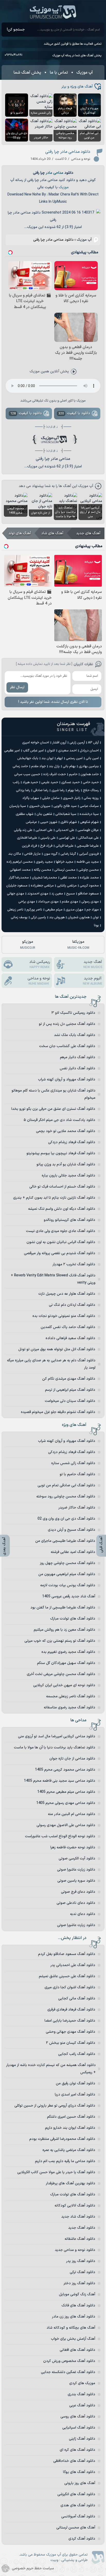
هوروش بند (57, 917)
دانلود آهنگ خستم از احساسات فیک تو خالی (62, 1187)
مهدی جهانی (16, 894)
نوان (96, 917)
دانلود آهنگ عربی (82, 2405)
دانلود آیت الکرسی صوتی (77, 1859)
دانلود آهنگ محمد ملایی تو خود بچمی (66, 1131)
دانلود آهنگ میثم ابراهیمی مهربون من (67, 1574)
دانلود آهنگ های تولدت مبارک (73, 1619)
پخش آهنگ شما (27, 73)
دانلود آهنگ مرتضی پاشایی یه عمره (69, 2150)
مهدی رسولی (90, 902)
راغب (16, 782)
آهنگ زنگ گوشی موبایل (77, 2294)
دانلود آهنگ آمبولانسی (78, 2516)
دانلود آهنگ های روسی (78, 2417)
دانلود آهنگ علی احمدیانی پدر (73, 1965)
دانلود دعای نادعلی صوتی (76, 1903)
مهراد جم (93, 910)
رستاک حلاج (91, 790)
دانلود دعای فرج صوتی (78, 1892)
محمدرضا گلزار (19, 878)
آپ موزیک (53, 12)
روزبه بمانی (91, 798)
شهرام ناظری (69, 822)
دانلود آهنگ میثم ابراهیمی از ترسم (70, 1390)
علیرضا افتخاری (27, 838)
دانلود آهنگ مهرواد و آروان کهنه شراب (67, 1079)
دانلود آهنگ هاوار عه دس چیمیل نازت (67, 1294)
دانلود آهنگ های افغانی (77, 2350)
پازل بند (54, 766)
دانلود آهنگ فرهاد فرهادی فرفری (71, 2010)
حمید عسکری (70, 782)
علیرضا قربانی (65, 846)
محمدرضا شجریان (45, 878)
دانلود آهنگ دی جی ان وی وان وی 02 (66, 1519)
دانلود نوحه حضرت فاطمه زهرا (73, 1847)
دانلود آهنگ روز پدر (81, 2261)
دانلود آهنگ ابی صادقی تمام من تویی (66, 1485)
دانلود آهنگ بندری (81, 2394)
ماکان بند (15, 854)
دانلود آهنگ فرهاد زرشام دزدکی (72, 1142)
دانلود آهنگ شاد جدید (78, 2217)
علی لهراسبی (67, 838)
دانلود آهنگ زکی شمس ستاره (73, 1463)
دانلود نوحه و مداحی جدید (75, 2250)
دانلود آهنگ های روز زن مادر (74, 2317)
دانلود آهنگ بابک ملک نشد (75, 1035)
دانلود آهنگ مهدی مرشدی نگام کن (69, 1379)
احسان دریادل (89, 751)
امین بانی (92, 758)
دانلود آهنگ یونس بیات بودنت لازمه (68, 1585)
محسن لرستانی (65, 870)
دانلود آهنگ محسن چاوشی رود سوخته (66, 1497)
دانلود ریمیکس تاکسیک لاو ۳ (73, 1013)
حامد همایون (90, 774)
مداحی (58, 173)
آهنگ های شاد (52, 533)
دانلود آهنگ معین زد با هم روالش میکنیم (64, 1630)
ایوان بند (47, 758)
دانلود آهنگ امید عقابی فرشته (73, 1552)
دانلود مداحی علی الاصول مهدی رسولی (66, 1825)
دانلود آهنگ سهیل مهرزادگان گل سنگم (66, 1663)
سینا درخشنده (89, 814)
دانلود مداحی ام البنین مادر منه (72, 1814)
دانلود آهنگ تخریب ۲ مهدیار (74, 1264)
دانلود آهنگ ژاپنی (82, 2439)
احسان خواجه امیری (36, 743)
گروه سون (51, 854)
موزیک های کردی (82, 2383)
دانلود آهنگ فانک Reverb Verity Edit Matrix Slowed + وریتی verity (53, 1279)
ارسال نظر (17, 687)
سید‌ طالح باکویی (65, 806)
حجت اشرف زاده (55, 774)
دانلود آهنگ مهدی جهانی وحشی (70, 2032)
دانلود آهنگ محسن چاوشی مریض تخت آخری (61, 1674)
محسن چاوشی (89, 870)
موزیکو (28, 945)
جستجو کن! (16, 30)
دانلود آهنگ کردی (82, 2539)
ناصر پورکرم (34, 910)
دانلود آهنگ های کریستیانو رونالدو (69, 1220)
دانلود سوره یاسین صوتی (76, 1881)
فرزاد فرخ (46, 846)
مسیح (70, 894)
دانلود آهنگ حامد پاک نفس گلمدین (68, 1327)
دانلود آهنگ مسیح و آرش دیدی (72, 1530)
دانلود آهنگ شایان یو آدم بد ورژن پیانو (66, 1164)
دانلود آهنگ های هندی (78, 2505)
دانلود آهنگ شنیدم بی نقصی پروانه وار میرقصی (60, 1253)
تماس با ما (59, 73)
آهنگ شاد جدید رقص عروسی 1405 (69, 1596)
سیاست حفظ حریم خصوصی (33, 2568)
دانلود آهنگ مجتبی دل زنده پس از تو (67, 1024)
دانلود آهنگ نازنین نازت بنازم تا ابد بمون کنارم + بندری (54, 1198)
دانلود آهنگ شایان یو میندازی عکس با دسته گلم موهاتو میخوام (54, 1094)
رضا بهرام (74, 790)
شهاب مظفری (25, 814)
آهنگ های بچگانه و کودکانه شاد (71, 2328)
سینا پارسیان (18, 806)
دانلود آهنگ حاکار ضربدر (77, 1508)
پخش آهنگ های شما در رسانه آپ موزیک (77, 56)
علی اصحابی (44, 830)
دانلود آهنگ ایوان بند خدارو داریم (70, 2128)
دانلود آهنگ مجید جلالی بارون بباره (68, 1176)
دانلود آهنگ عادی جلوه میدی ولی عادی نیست (61, 1231)
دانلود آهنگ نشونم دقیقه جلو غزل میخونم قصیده (58, 1412)
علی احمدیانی (65, 830)
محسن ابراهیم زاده (20, 862)
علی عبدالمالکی (89, 838)
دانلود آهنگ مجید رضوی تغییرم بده (68, 1652)
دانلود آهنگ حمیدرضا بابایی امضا (70, 2021)
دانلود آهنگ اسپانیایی (79, 2428)
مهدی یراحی (27, 902)
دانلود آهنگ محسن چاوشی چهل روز (68, 1563)
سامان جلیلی (51, 798)
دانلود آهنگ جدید (82, 2228)
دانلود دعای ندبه (83, 1914)
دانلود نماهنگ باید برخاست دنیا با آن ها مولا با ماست (55, 1748)
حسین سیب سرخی (27, 774)
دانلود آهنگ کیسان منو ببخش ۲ (71, 2043)
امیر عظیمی (12, 751)
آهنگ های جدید (88, 533)
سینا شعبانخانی (66, 814)
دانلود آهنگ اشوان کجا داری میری (70, 1987)
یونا (96, 925)
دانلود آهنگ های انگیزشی (76, 2494)
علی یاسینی (48, 838)
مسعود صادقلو (88, 894)
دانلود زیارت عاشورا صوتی (76, 1870)
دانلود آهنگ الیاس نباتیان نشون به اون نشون (61, 1242)
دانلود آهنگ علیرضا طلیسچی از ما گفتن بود (63, 1608)
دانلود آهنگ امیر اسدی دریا (75, 2095)
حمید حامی (91, 782)
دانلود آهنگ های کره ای (77, 2450)
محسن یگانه (42, 870)
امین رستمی (74, 758)
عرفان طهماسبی (88, 830)
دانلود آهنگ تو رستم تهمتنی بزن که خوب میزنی (60, 1641)
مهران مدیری (74, 910)
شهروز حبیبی (49, 822)
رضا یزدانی (23, 790)
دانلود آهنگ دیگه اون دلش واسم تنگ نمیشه (62, 1209)
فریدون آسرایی (89, 854)
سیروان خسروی (40, 806)
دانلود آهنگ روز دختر (79, 2283)
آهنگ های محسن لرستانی (76, 2528)
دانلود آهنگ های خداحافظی (74, 2461)
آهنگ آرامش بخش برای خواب (73, 2339)
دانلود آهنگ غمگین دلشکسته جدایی (68, 2372)
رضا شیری (58, 790)
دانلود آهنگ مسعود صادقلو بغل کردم (67, 1954)
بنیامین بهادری (89, 766)
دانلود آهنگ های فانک (78, 2306)
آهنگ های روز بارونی (80, 2483)
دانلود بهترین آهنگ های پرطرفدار (70, 2183)
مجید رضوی (44, 862)
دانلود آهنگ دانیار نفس (77, 1068)
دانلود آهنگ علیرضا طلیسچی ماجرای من (65, 1541)
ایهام (60, 758)
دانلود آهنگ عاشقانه (80, 2239)
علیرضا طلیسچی (88, 846)
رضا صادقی (41, 790)
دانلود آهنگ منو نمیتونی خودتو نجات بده (64, 1316)
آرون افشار (59, 743)
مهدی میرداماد (48, 902)
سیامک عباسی (89, 806)
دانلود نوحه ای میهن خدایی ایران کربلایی (64, 1685)
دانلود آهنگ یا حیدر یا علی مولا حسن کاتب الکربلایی (56, 2172)
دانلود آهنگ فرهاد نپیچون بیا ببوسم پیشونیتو (61, 1153)
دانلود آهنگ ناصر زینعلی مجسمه (71, 1696)
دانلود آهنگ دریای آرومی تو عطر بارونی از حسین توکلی (55, 2106)
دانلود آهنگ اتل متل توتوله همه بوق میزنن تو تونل (57, 1349)
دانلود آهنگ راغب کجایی (77, 2054)
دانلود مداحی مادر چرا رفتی (68, 152)
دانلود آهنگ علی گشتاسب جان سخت (67, 1046)
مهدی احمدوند (38, 894)
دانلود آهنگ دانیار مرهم (78, 1057)
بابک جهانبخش (28, 758)
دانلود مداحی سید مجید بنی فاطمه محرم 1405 (60, 1781)
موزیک (64, 187)
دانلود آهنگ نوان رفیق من (76, 2083)
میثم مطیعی (54, 910)
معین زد (57, 894)
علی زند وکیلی (23, 830)
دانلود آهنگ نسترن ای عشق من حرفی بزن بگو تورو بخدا (53, 1109)
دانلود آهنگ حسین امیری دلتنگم (71, 2117)
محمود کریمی (89, 886)
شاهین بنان (44, 814)
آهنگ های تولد (20, 533)
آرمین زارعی (77, 743)
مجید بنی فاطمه (88, 862)
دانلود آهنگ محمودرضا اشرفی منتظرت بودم (62, 2139)
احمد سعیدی (67, 751)
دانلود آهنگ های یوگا (79, 2472)
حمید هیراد (30, 782)
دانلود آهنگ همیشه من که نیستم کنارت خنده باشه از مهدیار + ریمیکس (51, 2069)
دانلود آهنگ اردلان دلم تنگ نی (72, 1305)
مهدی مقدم (70, 902)
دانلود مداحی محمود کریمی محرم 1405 (65, 1770)
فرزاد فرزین (29, 846)
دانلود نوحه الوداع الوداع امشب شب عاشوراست (60, 1836)
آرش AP (93, 743)
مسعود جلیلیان (17, 886)
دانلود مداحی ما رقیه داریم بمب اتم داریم (65, 2161)
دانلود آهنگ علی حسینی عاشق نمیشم (67, 1976)
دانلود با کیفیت (74, 413)
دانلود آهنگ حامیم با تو (77, 1474)
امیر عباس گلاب (33, 751)
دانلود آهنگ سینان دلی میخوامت (70, 1401)
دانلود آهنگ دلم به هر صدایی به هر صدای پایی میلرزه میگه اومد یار (51, 1364)
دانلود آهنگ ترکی (82, 2272)
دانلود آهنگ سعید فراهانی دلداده (70, 1338)
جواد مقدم (38, 766)
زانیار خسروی (72, 798)
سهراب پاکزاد (31, 798)
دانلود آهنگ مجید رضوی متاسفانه (69, 1707)
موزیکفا (78, 945)
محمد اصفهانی (20, 870)
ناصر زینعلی (15, 910)
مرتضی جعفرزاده (42, 886)
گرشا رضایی (68, 854)
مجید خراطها (65, 862)
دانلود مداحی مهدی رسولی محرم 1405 (66, 1803)
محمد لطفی (68, 878)
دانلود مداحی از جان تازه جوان (72, 1759)
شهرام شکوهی (89, 822)
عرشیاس (31, 822)
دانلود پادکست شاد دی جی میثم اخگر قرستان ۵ (59, 1120)
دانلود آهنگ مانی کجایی (77, 1998)
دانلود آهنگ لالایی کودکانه (75, 2206)
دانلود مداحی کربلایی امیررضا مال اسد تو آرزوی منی (57, 1736)
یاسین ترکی (38, 917)
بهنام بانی (69, 766)
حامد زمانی (20, 766)
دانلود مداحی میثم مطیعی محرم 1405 (66, 1792)
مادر (49, 173)
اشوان (51, 751)
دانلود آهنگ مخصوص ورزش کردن (69, 2361)
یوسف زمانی (19, 917)
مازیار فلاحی (32, 854)
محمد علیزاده (89, 878)
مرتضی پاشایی (67, 886)
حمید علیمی (50, 782)
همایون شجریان (79, 917)
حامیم (73, 774)
